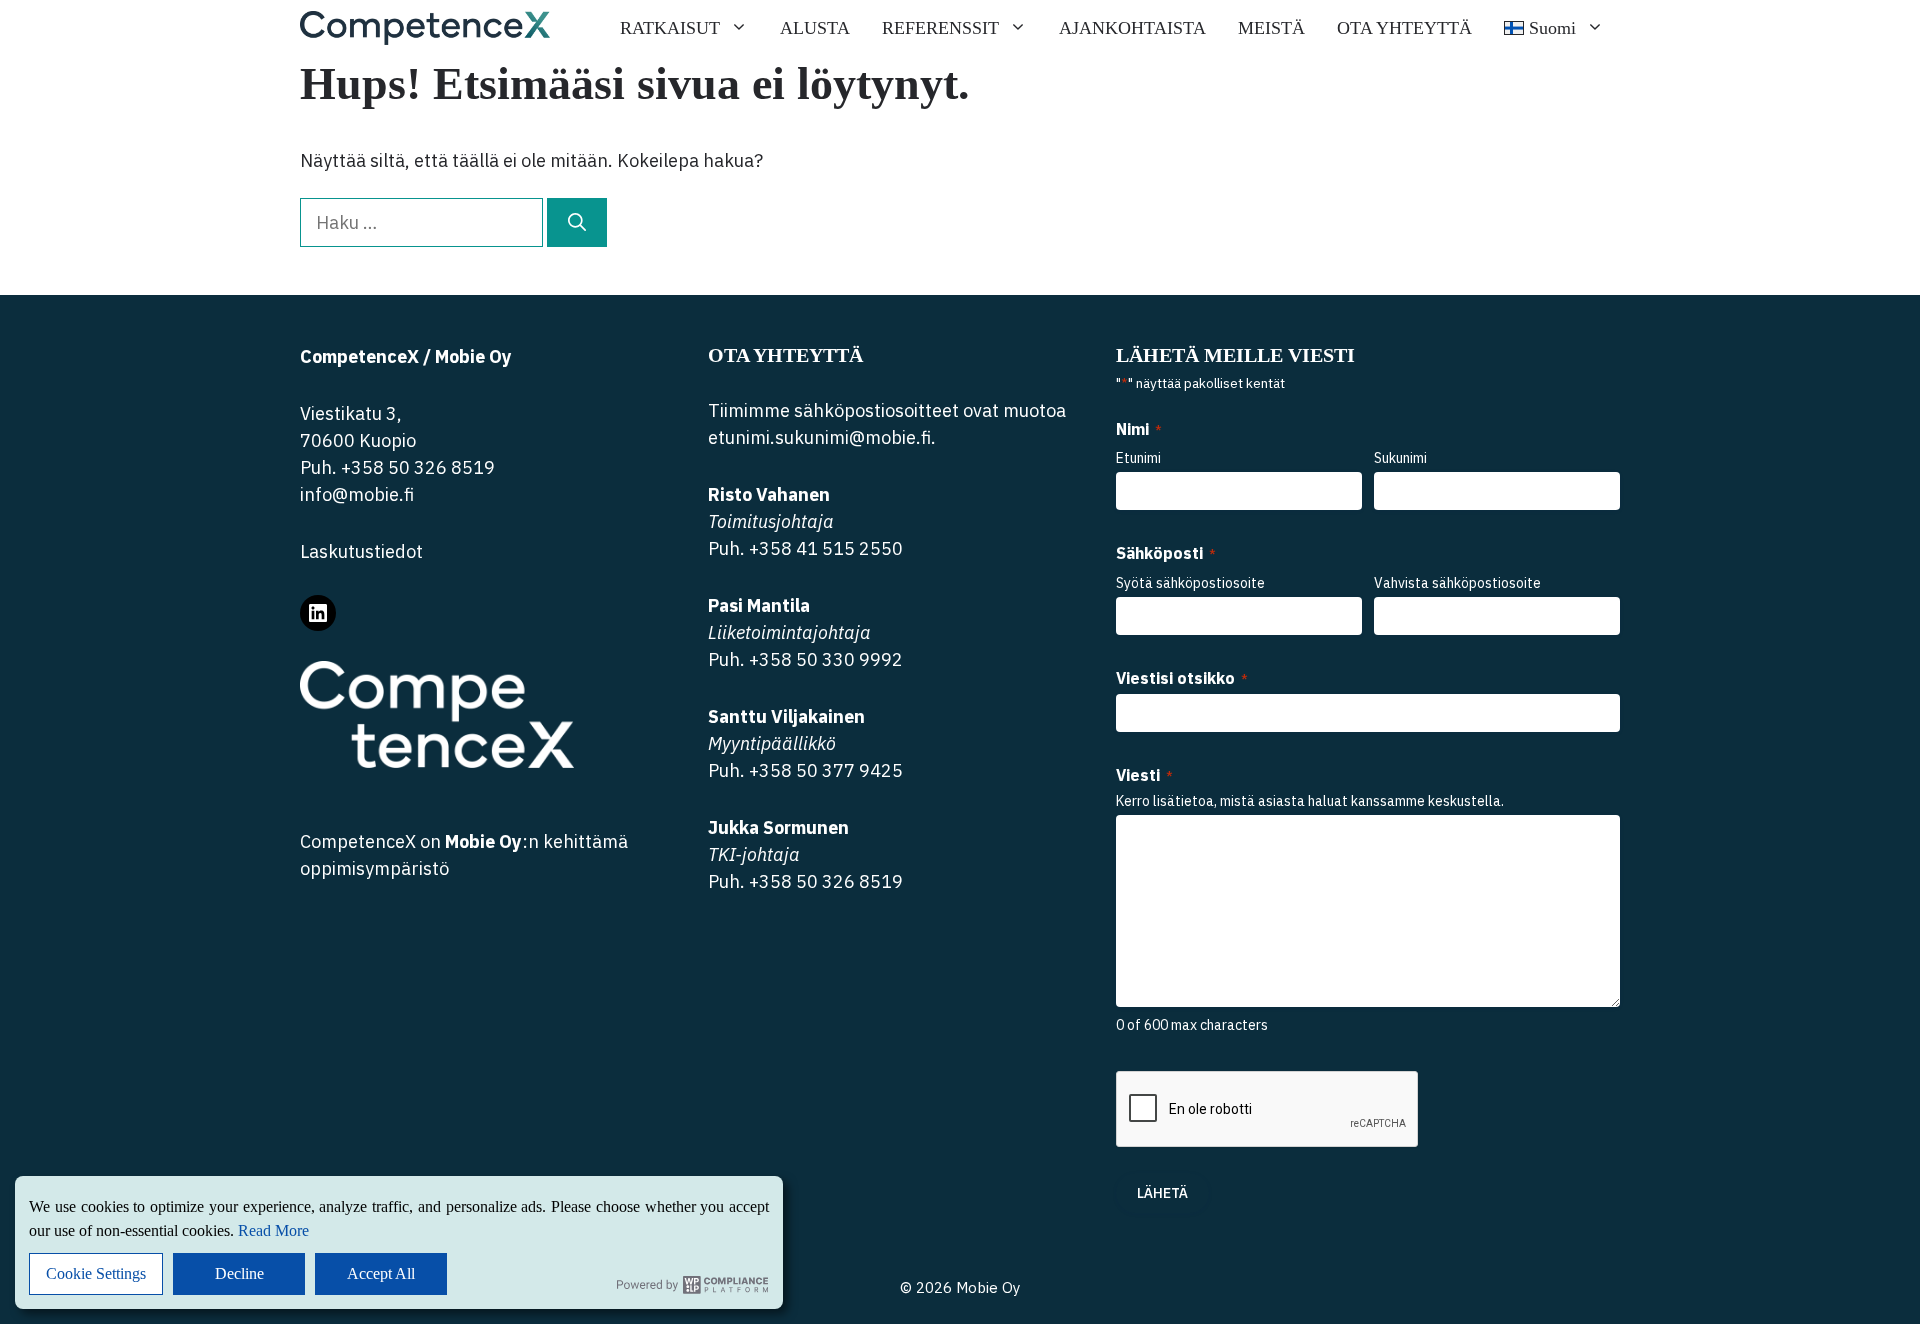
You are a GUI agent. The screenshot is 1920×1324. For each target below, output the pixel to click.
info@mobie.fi (357, 494)
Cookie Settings (96, 1273)
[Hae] (577, 222)
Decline (239, 1273)
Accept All (381, 1273)
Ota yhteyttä (1404, 28)
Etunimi (1138, 458)
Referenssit (940, 28)
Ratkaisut (670, 28)
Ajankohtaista (1132, 28)
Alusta (815, 28)
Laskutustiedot (361, 551)
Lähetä (1162, 1193)
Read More (273, 1230)
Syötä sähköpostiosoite (1190, 583)
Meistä (1271, 28)
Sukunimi (1400, 458)
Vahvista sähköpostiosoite (1457, 583)
